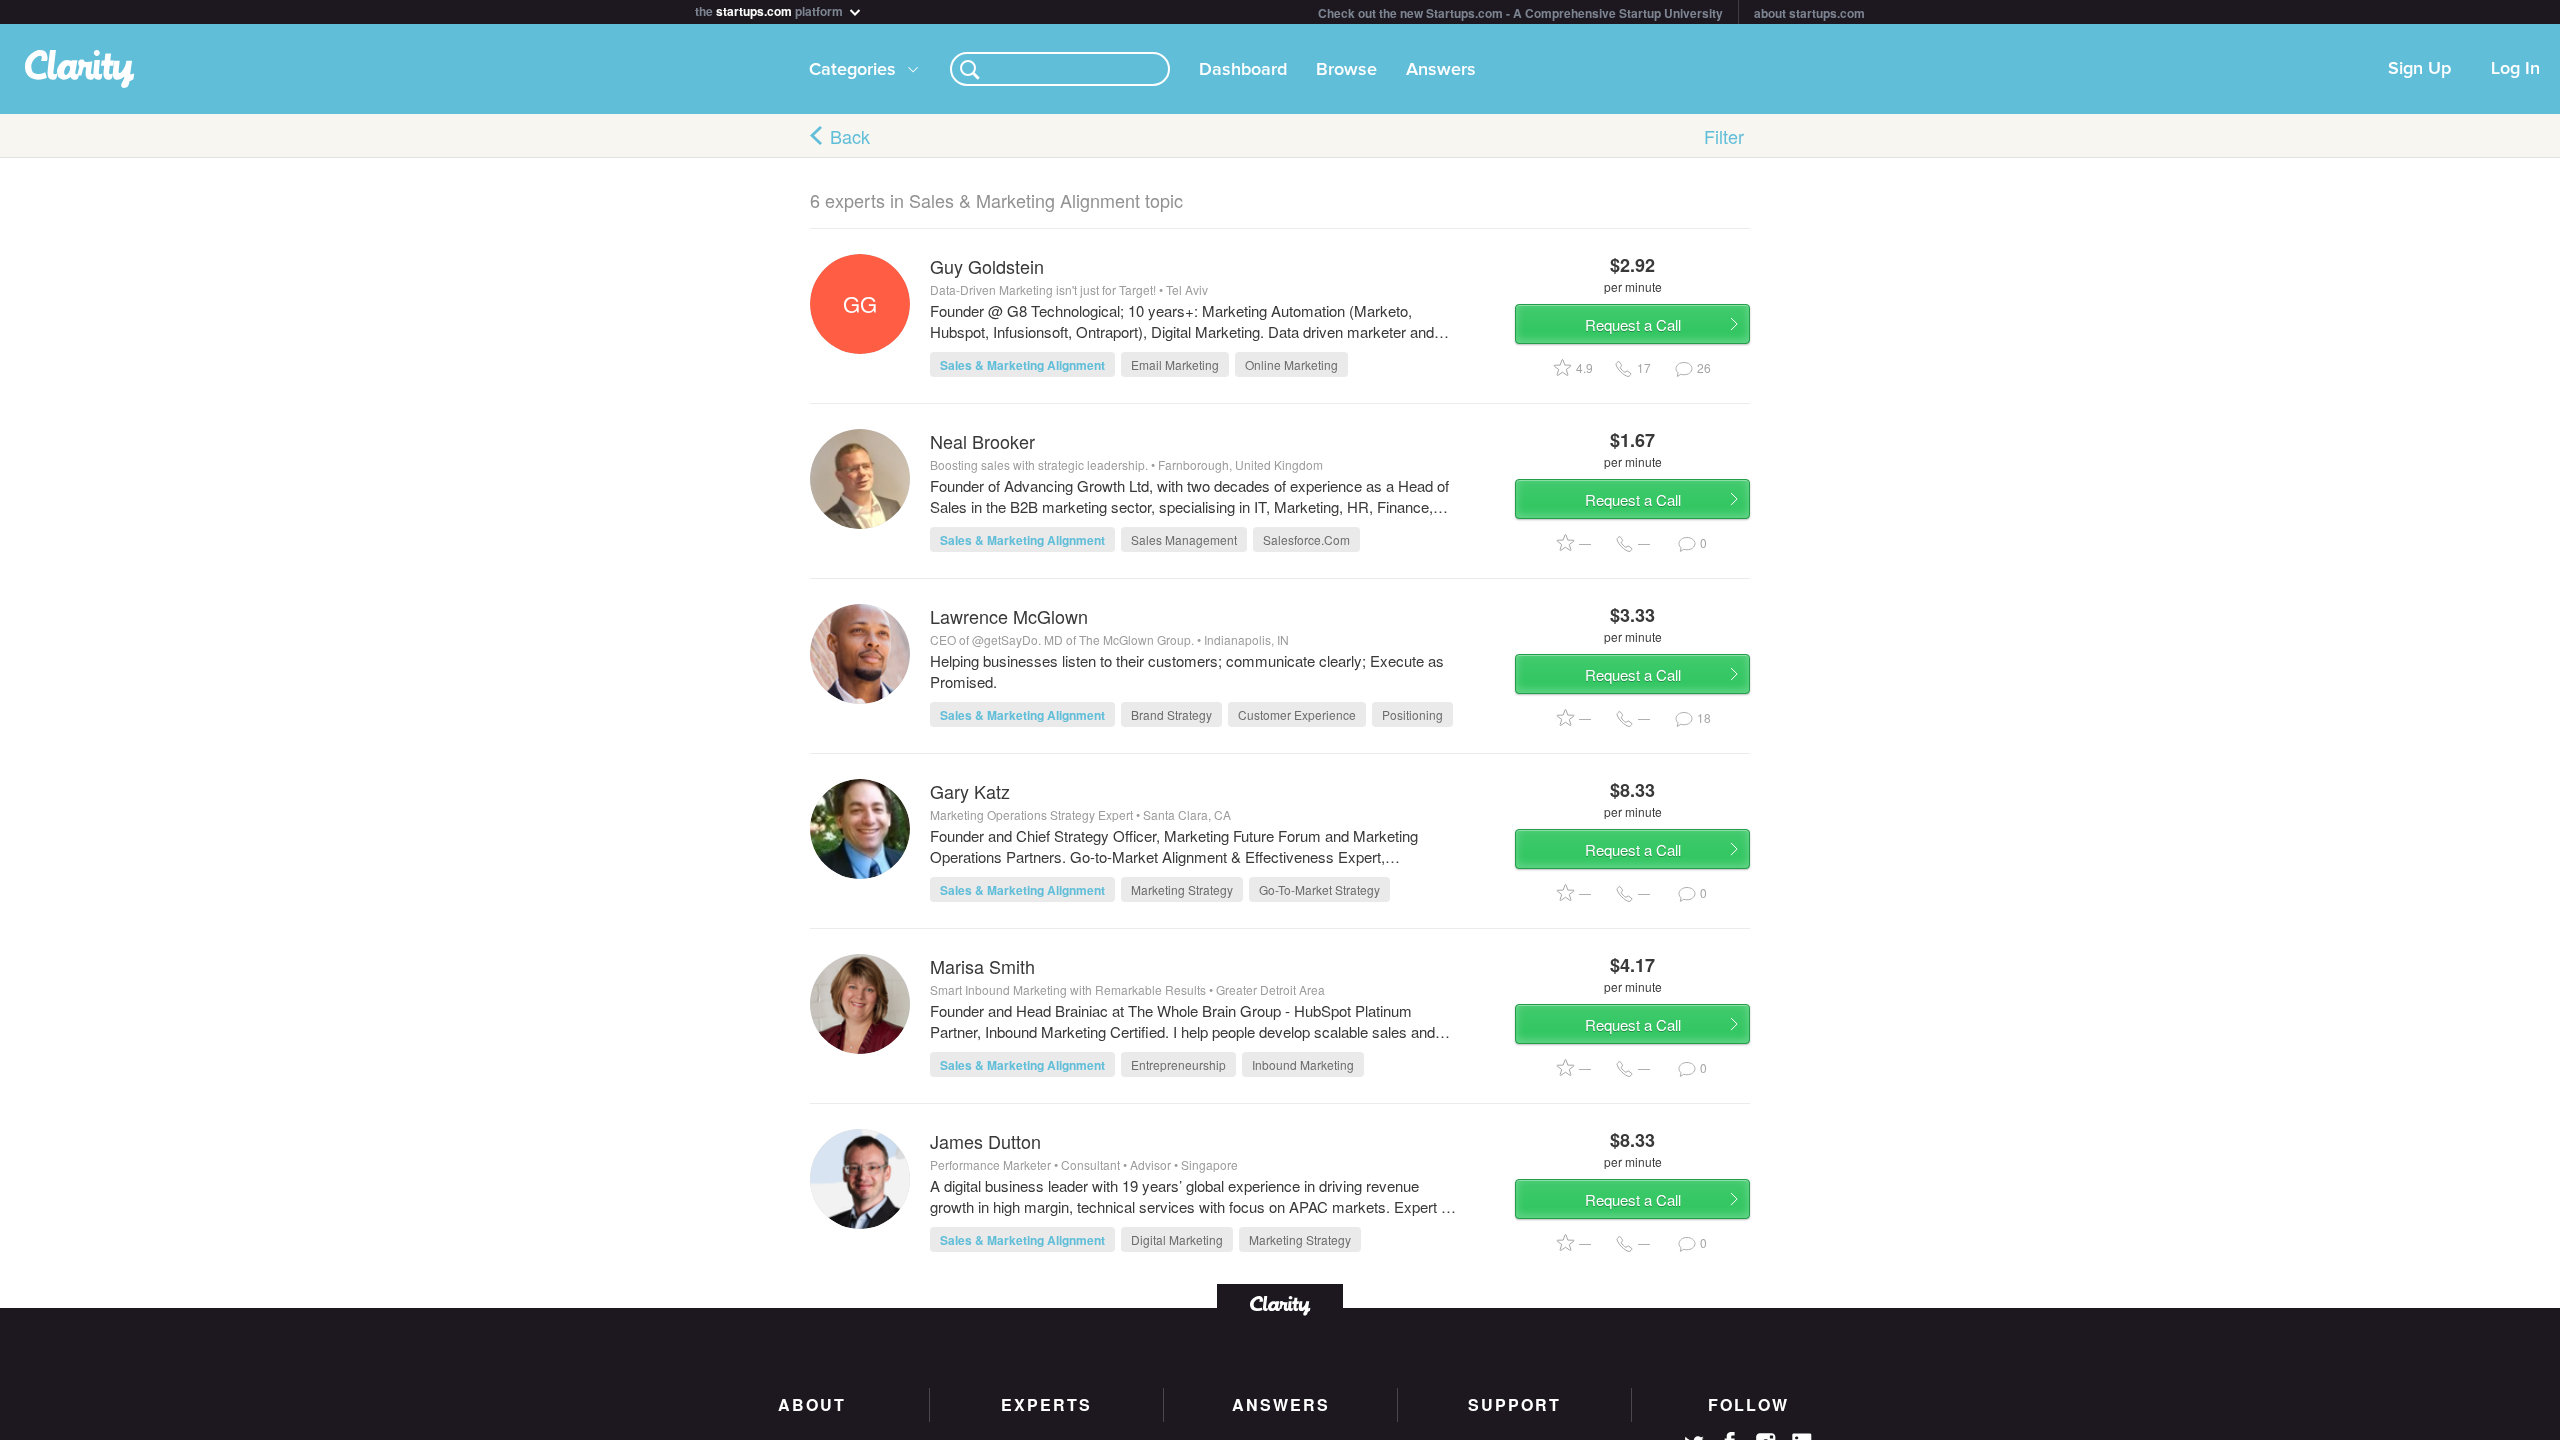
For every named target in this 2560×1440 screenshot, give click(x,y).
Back (850, 136)
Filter (1724, 136)
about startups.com (1809, 13)
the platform (770, 9)
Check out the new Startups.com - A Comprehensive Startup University (1520, 13)
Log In (2515, 69)
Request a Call (1633, 324)
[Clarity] (1280, 1303)
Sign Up (2419, 69)
